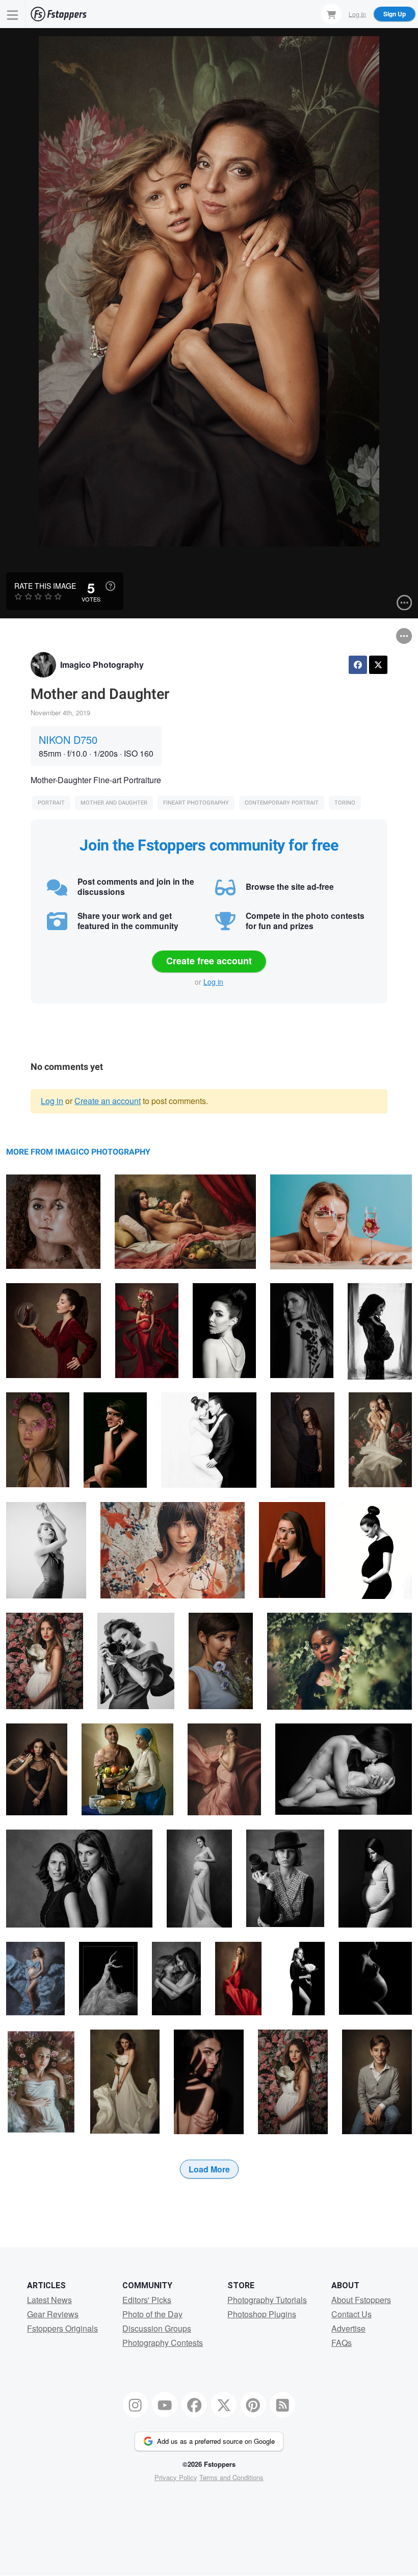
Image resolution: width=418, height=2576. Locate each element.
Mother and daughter (114, 803)
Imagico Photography (102, 665)
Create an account (108, 1101)
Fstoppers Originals (62, 2328)
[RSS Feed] (283, 2405)
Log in (213, 982)
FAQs (342, 2343)
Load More (209, 2169)
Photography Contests (163, 2343)
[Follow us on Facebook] (194, 2405)
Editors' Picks (147, 2300)
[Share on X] (378, 665)
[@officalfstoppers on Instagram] (136, 2405)
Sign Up (395, 14)
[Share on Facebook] (358, 665)
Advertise (348, 2328)
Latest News (49, 2300)
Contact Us (351, 2314)
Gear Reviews (53, 2314)
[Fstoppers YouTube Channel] (165, 2405)
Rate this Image (45, 586)
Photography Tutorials (267, 2300)
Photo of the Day (152, 2314)
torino (345, 803)
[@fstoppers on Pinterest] (253, 2405)
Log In (357, 14)
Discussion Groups (157, 2328)
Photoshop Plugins (262, 2314)
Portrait (51, 803)
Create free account (209, 961)
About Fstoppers (361, 2300)
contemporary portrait (282, 803)
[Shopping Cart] (331, 14)
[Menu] (13, 14)
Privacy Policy (176, 2477)
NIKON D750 (68, 740)
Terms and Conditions (231, 2477)
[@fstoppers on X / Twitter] (224, 2405)
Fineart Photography (196, 803)
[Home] (59, 14)
